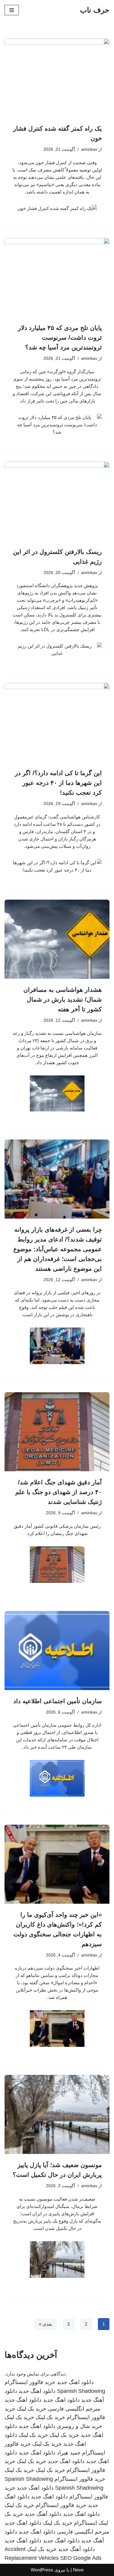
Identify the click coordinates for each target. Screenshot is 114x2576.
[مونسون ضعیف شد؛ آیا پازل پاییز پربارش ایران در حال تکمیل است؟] (57, 2114)
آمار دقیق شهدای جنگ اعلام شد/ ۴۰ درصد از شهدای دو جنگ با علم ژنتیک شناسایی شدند (59, 1492)
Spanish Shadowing (81, 2391)
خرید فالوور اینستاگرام (30, 2382)
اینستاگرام (85, 2523)
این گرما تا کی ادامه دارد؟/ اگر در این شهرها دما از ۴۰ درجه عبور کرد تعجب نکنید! (58, 783)
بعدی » (45, 2324)
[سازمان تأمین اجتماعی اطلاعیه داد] (57, 1651)
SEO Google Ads (81, 2558)
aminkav (89, 149)
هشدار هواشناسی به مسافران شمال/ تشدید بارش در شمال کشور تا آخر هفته (63, 999)
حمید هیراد (69, 2453)
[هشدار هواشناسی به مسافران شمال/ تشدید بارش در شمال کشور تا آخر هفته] (57, 939)
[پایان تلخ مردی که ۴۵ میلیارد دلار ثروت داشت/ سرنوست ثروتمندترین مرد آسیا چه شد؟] (57, 278)
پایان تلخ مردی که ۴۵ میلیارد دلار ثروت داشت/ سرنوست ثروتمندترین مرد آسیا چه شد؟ (60, 338)
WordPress (42, 2570)
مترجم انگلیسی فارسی (74, 2409)
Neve (78, 2570)
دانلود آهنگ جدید (43, 2514)
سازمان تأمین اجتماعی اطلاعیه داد (58, 1701)
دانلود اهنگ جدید (75, 2382)
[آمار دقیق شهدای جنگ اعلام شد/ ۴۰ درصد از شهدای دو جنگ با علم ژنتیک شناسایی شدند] (57, 1432)
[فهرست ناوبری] (12, 10)
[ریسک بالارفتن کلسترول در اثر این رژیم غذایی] (57, 501)
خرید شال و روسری (79, 2426)
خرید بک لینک (31, 2409)
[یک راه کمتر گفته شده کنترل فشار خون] (57, 78)
